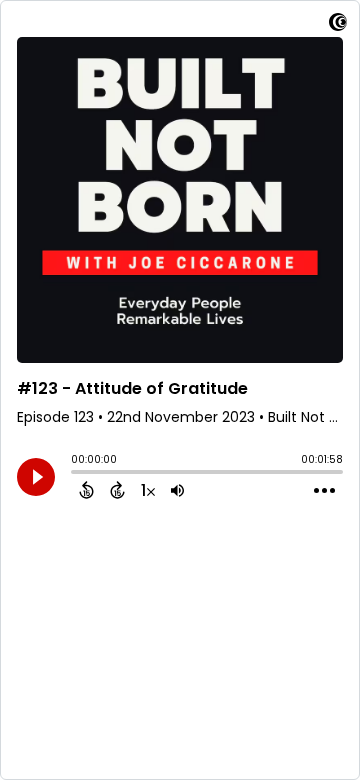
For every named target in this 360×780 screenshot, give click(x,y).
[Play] (36, 477)
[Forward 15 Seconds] (117, 490)
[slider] (76, 474)
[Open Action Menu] (324, 491)
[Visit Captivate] (338, 25)
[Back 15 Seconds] (86, 490)
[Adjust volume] (177, 490)
